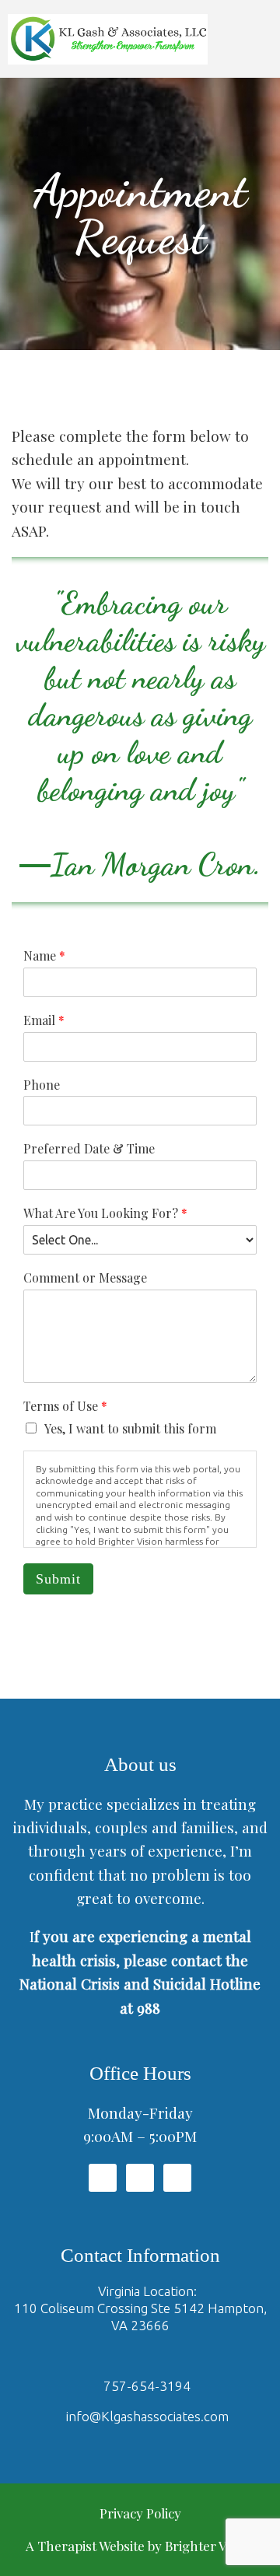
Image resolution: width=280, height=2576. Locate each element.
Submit (58, 1579)
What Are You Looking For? (105, 1213)
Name (44, 956)
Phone (42, 1085)
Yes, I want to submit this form (130, 1428)
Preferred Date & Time (89, 1149)
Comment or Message (85, 1278)
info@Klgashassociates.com (147, 2416)
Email (44, 1020)
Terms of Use (65, 1406)
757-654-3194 (147, 2386)
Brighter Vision (210, 2546)
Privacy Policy (140, 2513)
